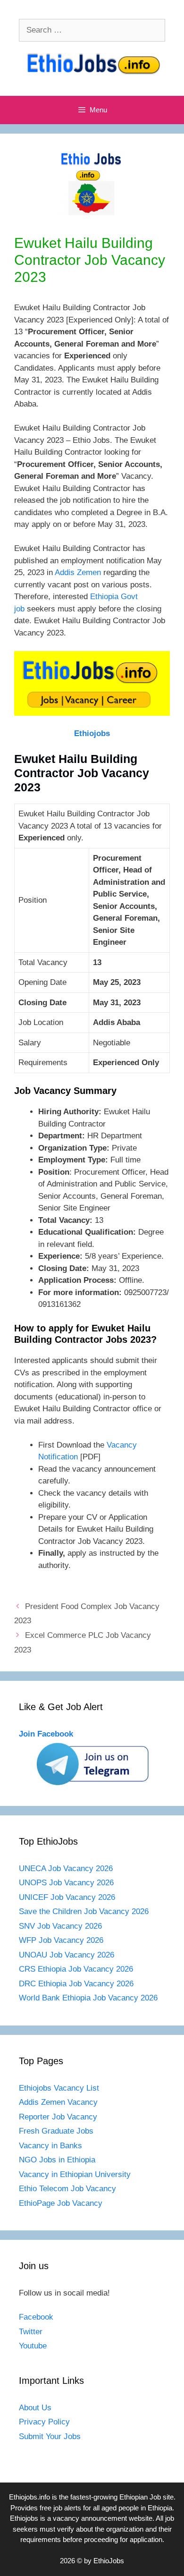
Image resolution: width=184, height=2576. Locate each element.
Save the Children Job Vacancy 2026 (84, 1911)
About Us (35, 2408)
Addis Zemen (78, 572)
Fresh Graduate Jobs (56, 2131)
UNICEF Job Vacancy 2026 (67, 1897)
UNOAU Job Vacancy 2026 (67, 1955)
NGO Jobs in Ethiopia (58, 2160)
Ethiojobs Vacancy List (59, 2088)
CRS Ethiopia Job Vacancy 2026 (76, 1969)
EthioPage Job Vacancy (61, 2203)
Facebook (36, 2317)
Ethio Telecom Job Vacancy (69, 2189)
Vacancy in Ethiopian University (75, 2174)
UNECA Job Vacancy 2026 (66, 1868)
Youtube (33, 2346)
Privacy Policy (44, 2422)
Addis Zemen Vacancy (58, 2102)
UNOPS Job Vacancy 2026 (66, 1883)
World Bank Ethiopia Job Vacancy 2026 (88, 1998)
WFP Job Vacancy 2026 (61, 1940)
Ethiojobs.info (29, 2497)
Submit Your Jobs (50, 2436)
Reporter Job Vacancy (58, 2117)
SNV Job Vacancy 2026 (60, 1926)
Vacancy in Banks (50, 2146)
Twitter (31, 2332)
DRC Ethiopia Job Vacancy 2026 (76, 1984)
